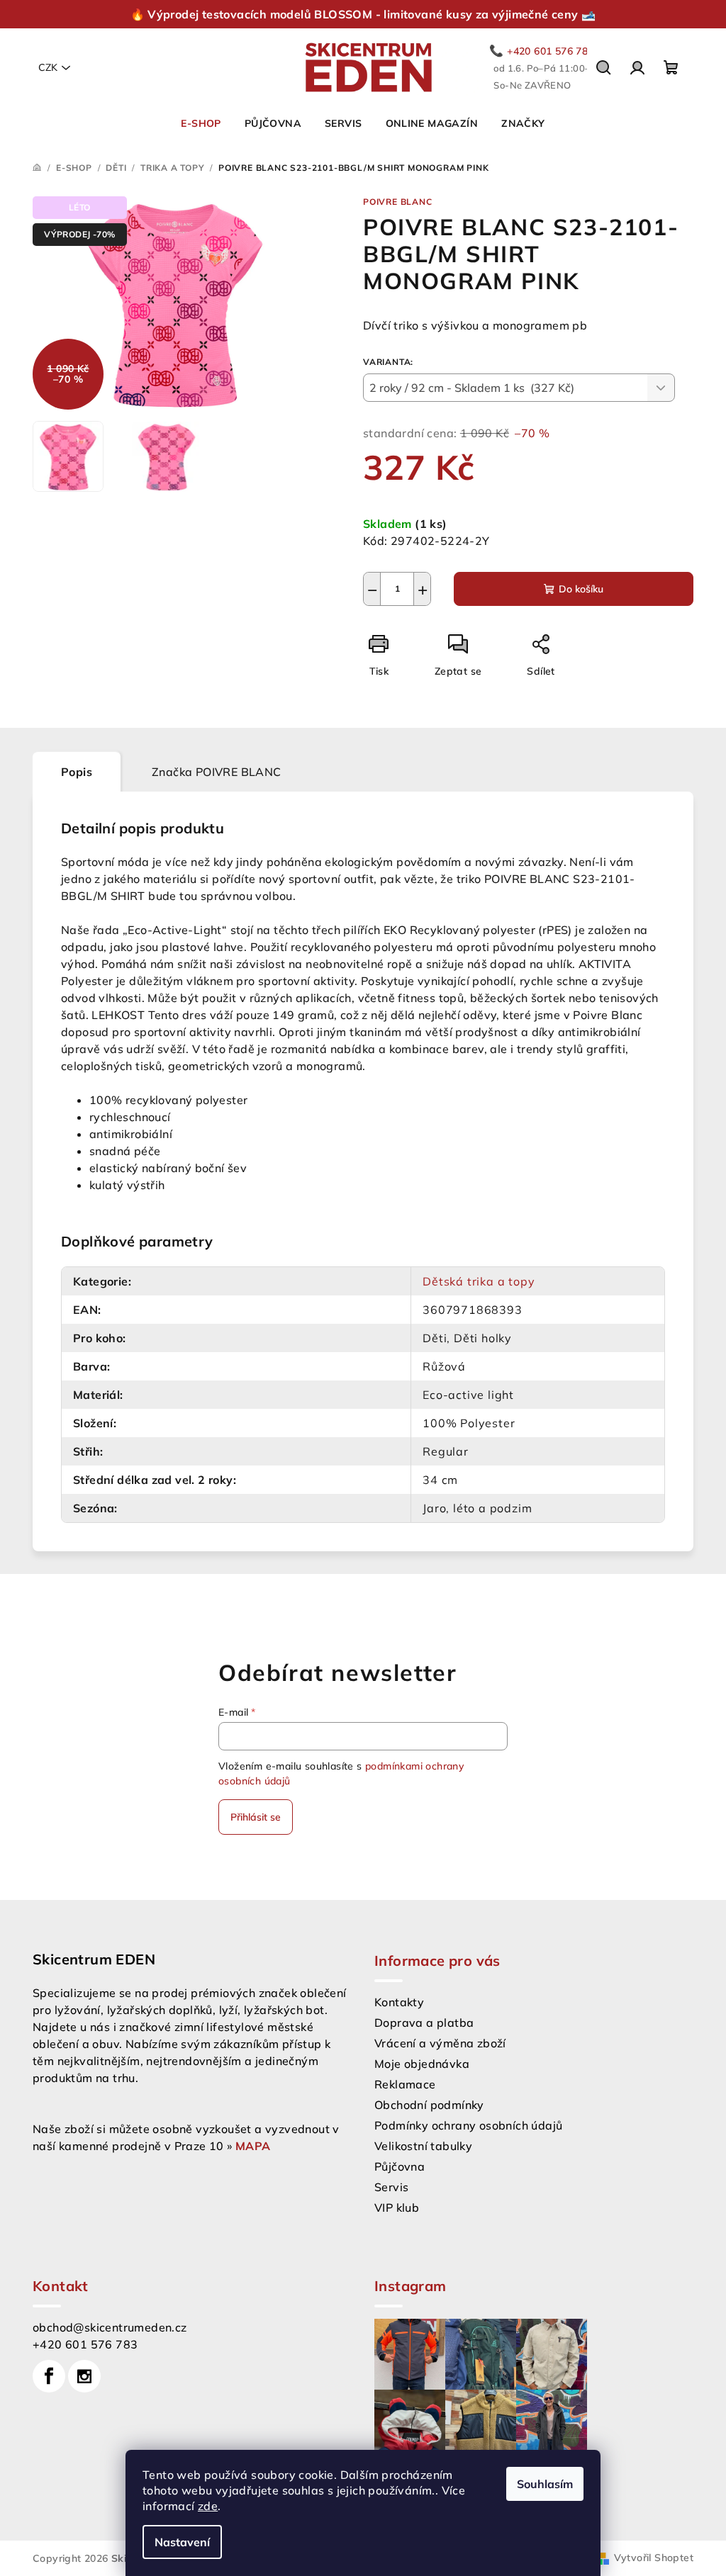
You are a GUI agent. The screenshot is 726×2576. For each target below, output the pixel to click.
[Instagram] (84, 2376)
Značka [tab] (217, 772)
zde (208, 2506)
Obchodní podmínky (429, 2105)
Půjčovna (400, 2166)
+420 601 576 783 (85, 2344)
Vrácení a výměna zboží (440, 2043)
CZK (48, 67)
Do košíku (581, 589)
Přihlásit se (256, 1817)
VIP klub (397, 2207)
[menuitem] (201, 123)
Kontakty (399, 2002)
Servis (391, 2187)
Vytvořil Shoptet (654, 2558)
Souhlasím (545, 2484)
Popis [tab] (77, 772)
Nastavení (182, 2542)
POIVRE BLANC (398, 202)
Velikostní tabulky (423, 2146)
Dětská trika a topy (479, 1281)
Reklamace (405, 2084)
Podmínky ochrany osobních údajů (468, 2125)
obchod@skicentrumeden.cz (110, 2327)
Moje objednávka (422, 2064)
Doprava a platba (424, 2023)
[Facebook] (49, 2376)
